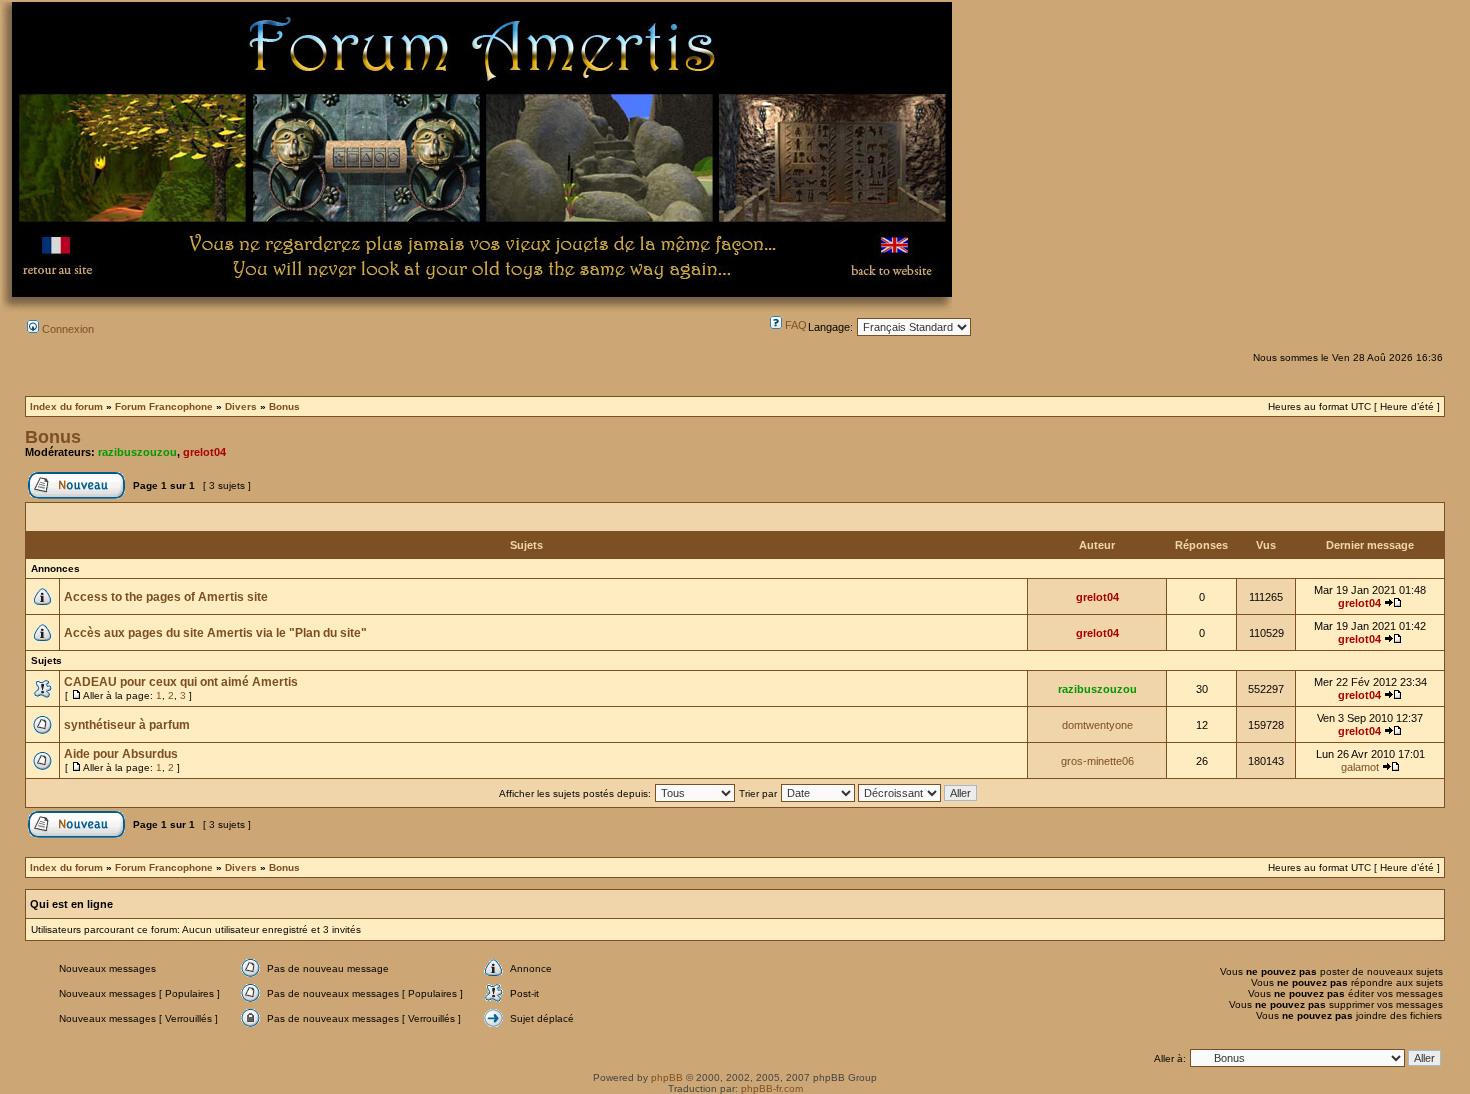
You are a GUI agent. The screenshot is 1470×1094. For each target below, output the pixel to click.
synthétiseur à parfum (127, 725)
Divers (241, 406)
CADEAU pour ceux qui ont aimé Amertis (181, 682)
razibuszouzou (137, 452)
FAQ (794, 325)
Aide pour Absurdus (121, 754)
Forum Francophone (164, 406)
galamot (1360, 767)
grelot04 (204, 452)
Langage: (830, 327)
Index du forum (66, 406)
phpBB (667, 1077)
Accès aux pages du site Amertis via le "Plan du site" (215, 633)
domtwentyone (1097, 725)
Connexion (66, 329)
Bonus (284, 406)
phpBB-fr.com (772, 1088)
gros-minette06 (1097, 761)
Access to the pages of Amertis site (166, 597)
